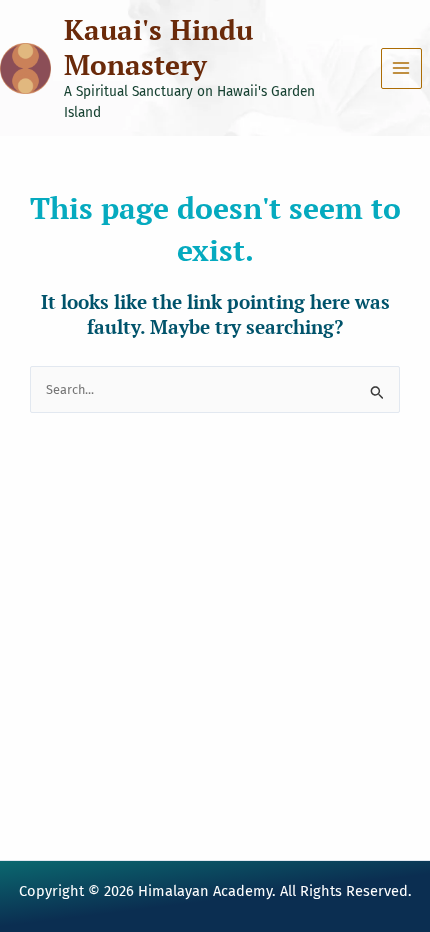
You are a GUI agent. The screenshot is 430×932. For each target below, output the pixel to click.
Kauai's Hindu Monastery (158, 47)
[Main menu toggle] (401, 68)
